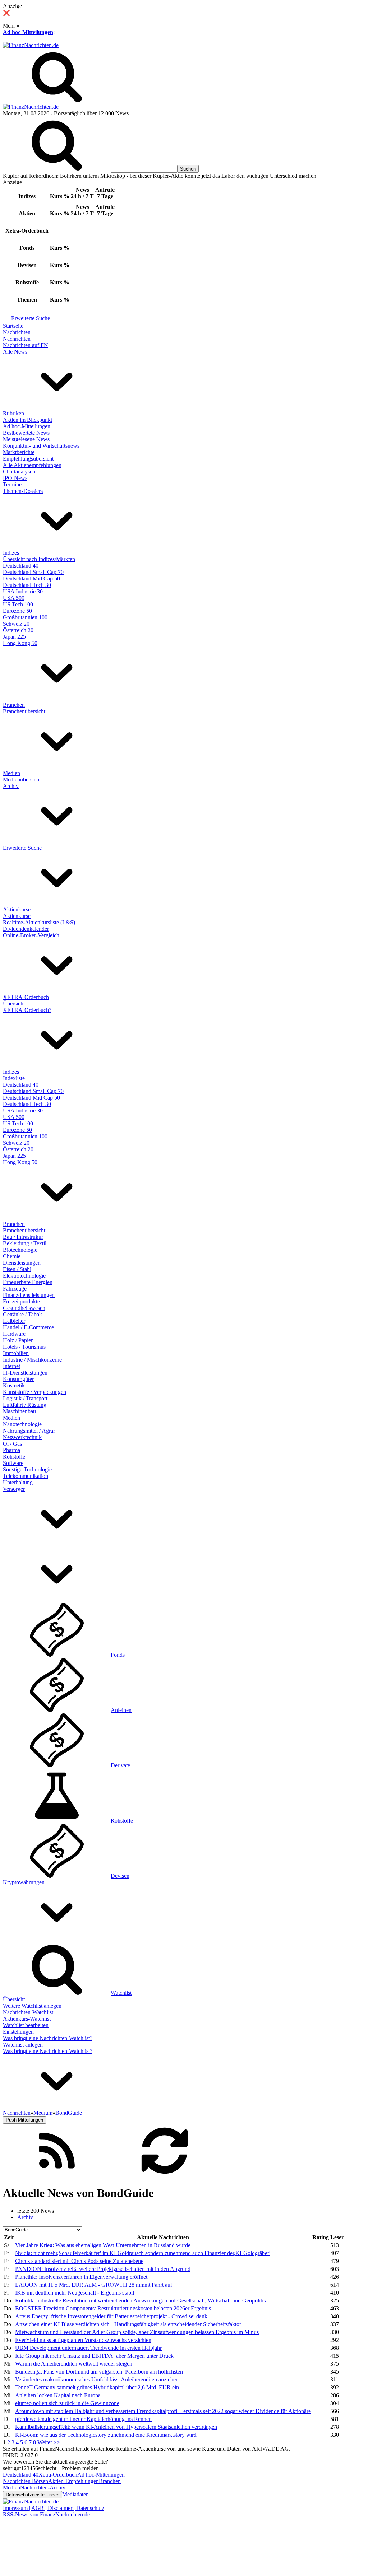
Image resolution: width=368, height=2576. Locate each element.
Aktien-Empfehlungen (73, 2481)
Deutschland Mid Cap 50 (31, 578)
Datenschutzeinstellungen (33, 2495)
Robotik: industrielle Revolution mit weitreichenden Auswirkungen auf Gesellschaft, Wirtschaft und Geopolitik (141, 2300)
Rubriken (13, 413)
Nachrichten (17, 332)
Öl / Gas (12, 1444)
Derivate (120, 1765)
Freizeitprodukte (21, 1301)
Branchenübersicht (24, 711)
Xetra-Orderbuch (58, 2475)
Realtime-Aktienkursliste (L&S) (39, 922)
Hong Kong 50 (20, 643)
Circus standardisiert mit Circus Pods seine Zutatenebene (79, 2261)
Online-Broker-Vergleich (31, 935)
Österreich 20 (18, 630)
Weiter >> (49, 2442)
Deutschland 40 (21, 566)
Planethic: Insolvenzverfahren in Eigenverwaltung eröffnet (81, 2277)
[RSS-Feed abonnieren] (57, 2176)
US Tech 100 (18, 604)
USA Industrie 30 (23, 591)
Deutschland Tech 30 (27, 585)
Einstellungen (18, 2032)
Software (13, 1463)
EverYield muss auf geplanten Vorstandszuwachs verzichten (83, 2340)
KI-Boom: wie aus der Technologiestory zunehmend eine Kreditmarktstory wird (106, 2435)
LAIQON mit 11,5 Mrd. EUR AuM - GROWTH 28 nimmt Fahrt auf (94, 2285)
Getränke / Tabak (22, 1314)
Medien (11, 773)
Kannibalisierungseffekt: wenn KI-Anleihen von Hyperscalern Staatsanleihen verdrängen (116, 2427)
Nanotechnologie (22, 1424)
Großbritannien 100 (25, 617)
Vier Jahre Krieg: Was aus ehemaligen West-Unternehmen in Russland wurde (103, 2245)
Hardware (14, 1334)
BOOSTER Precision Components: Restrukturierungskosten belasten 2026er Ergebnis (113, 2308)
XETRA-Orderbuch (26, 997)
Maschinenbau (19, 1411)
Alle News (15, 352)
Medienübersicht (22, 780)
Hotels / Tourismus (24, 1347)
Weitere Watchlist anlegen (32, 2006)
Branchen (14, 705)
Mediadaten (75, 2494)
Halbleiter (14, 1321)
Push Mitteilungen (24, 2120)
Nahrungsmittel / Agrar (29, 1431)
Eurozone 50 (17, 611)
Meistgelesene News (26, 439)
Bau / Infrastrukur (23, 1237)
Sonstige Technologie (27, 1469)
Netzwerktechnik (22, 1437)
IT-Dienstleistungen (25, 1373)
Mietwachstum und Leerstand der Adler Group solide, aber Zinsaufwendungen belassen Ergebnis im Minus (137, 2332)
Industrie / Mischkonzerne (32, 1360)
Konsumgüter (18, 1379)
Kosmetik (14, 1385)
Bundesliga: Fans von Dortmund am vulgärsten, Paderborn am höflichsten (99, 2372)
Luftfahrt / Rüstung (25, 1405)
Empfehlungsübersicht (28, 459)
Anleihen (121, 1710)
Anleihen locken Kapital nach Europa (58, 2395)
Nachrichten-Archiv (43, 2488)
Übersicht (14, 1004)
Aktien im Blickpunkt (27, 420)
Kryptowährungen (24, 1882)
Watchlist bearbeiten (26, 2025)
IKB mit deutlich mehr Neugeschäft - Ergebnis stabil (75, 2293)
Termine (12, 484)
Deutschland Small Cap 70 (33, 572)
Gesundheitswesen (24, 1308)
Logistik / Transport (25, 1398)
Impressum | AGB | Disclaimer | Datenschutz (54, 2508)
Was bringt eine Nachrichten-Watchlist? (48, 2038)
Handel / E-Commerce (28, 1327)
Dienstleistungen (22, 1263)
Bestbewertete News (26, 433)
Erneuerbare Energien (28, 1282)
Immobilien (16, 1353)
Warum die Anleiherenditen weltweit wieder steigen (74, 2364)
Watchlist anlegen (23, 2045)
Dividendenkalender (26, 929)
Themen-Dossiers (23, 491)
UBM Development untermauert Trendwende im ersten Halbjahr (88, 2348)
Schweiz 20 (16, 624)
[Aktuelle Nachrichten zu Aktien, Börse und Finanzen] (31, 45)
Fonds (118, 1655)
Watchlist (121, 1993)
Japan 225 (14, 637)
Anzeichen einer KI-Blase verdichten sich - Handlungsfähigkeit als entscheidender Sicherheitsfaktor (128, 2324)
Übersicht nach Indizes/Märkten (39, 559)
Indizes (11, 553)
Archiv (11, 786)
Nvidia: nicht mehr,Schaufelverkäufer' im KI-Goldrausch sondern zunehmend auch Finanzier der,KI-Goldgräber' (143, 2253)
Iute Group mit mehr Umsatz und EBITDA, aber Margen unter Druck (94, 2356)
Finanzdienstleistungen (29, 1295)
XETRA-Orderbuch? (27, 1010)
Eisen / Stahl (17, 1269)
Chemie (12, 1256)
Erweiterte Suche (31, 318)
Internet (11, 1366)
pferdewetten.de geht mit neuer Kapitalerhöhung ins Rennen (83, 2419)
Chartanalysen (19, 472)
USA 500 (14, 598)
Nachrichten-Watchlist (28, 2012)
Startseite (13, 326)
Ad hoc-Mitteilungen (28, 32)
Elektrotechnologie (24, 1276)
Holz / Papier (18, 1340)
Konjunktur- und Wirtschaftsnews (41, 446)
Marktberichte (19, 452)
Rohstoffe (14, 1457)
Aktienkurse (17, 909)
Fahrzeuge (15, 1289)
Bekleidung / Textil (25, 1243)
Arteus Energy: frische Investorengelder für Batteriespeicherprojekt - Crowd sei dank (111, 2316)
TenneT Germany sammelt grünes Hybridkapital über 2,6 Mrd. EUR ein (97, 2387)
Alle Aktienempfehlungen (32, 465)
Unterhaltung (18, 1482)
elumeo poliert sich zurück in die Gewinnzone (67, 2403)
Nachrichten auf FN (26, 345)
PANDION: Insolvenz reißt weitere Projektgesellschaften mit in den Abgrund (103, 2269)
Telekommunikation (26, 1476)
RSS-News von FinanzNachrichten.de (46, 2514)
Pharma (11, 1450)
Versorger (14, 1489)
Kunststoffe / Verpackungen (34, 1392)
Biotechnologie (20, 1250)
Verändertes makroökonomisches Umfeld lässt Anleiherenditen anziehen (97, 2379)
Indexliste (14, 1078)
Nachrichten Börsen (26, 2481)
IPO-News (15, 478)
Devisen (120, 1876)
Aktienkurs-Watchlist (27, 2019)
